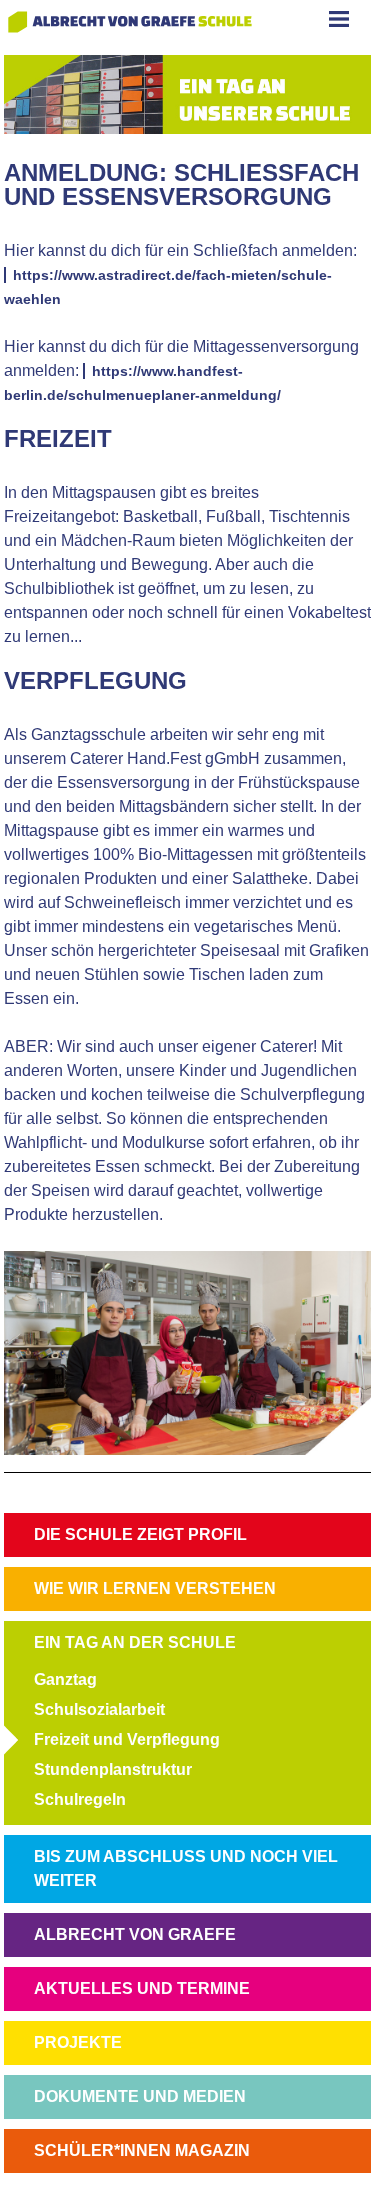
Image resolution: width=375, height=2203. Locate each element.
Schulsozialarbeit (99, 1709)
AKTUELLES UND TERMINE (142, 1988)
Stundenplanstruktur (113, 1769)
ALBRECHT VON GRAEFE (135, 1934)
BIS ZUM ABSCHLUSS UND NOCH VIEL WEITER (186, 1868)
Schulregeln (80, 1799)
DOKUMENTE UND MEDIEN (140, 2096)
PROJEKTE (78, 2042)
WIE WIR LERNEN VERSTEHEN (155, 1588)
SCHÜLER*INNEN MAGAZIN (142, 2150)
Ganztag (65, 1679)
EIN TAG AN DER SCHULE (135, 1642)
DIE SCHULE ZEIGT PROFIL (140, 1534)
